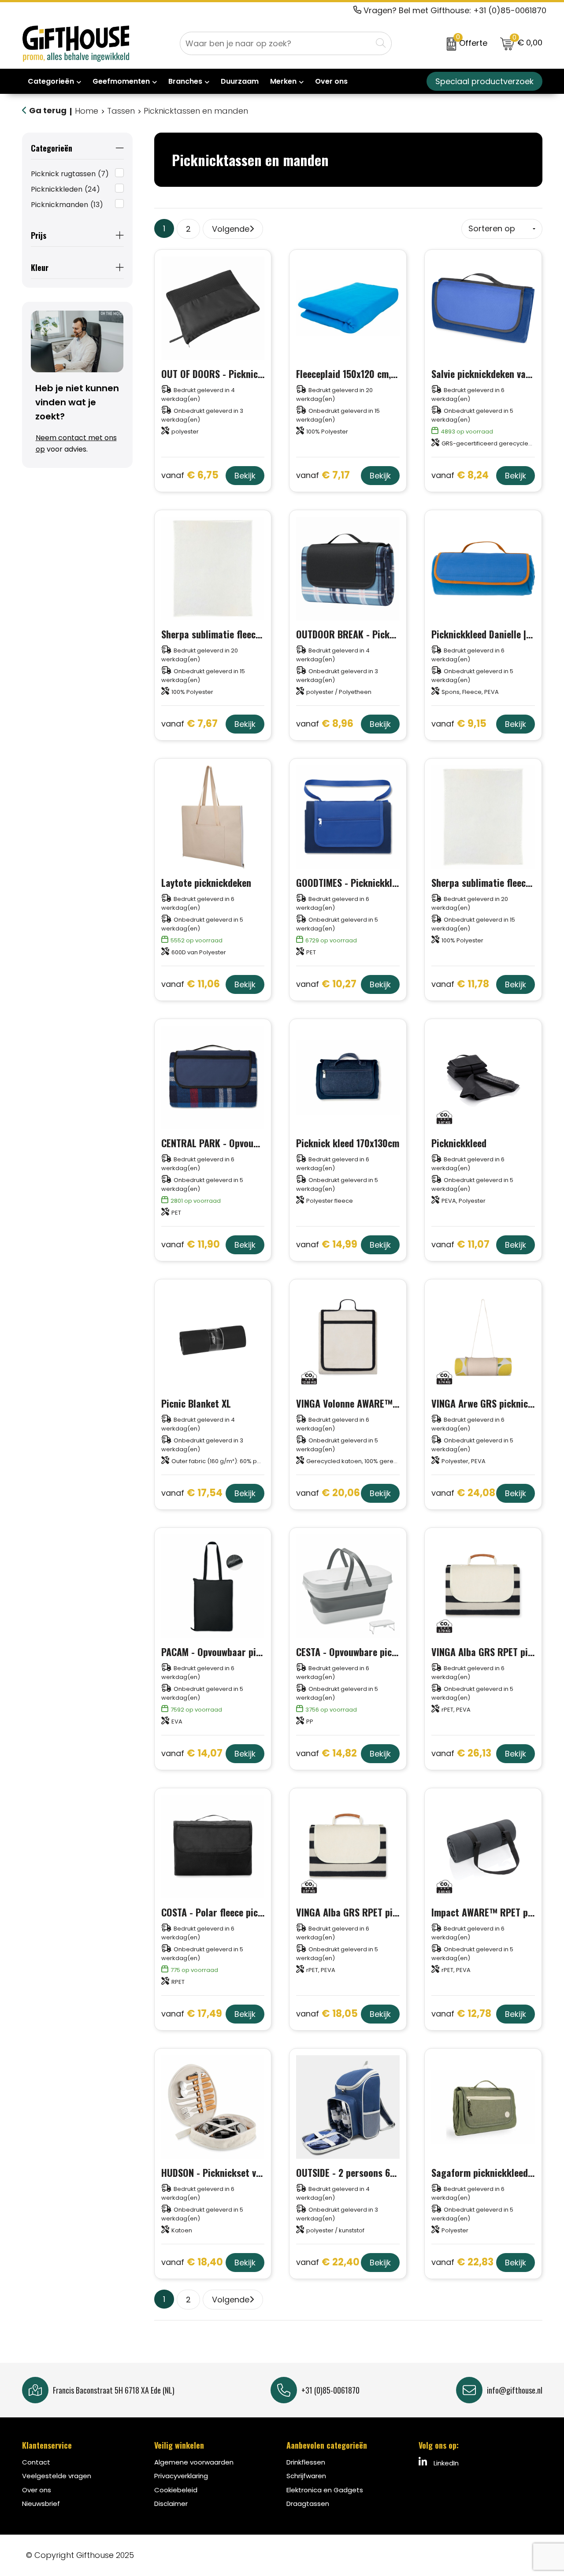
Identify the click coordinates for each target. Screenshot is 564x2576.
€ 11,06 (191, 984)
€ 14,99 (327, 1245)
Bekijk (245, 476)
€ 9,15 (459, 724)
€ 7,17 (323, 476)
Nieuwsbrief (41, 2504)
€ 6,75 (190, 476)
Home (87, 111)
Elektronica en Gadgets (325, 2490)
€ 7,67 (189, 724)
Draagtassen (308, 2504)
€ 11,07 (460, 1245)
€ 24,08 (463, 1493)
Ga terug (48, 110)
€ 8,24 (460, 476)
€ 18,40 (192, 2263)
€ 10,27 (326, 984)
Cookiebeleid (176, 2490)
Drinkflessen (306, 2462)
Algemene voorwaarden (194, 2462)
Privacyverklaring (181, 2476)
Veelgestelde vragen (57, 2476)
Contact (36, 2462)
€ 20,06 (328, 1493)
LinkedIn (445, 2463)
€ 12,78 (461, 2014)
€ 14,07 (192, 1754)
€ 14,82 (327, 1754)
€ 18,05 (327, 2014)
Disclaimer (171, 2504)
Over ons (37, 2490)
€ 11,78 (460, 984)
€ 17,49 (192, 2014)
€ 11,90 (191, 1245)
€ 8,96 (325, 724)
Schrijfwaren (306, 2476)
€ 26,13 (461, 1754)
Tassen (121, 111)
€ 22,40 (328, 2263)
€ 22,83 (462, 2263)
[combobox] (276, 43)
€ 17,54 (192, 1493)
